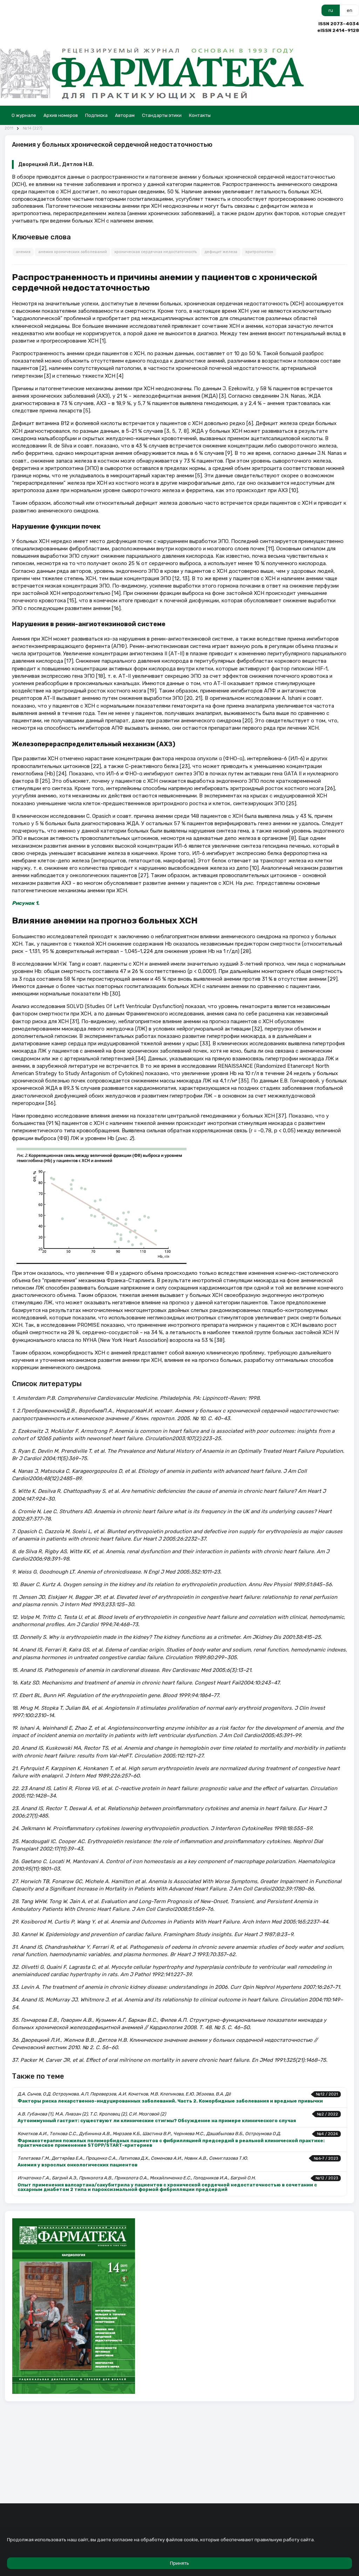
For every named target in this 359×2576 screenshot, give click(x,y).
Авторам (125, 115)
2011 (9, 128)
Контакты (200, 115)
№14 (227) (33, 128)
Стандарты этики (162, 115)
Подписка (96, 115)
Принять (179, 2563)
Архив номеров (61, 115)
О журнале (24, 115)
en (350, 10)
